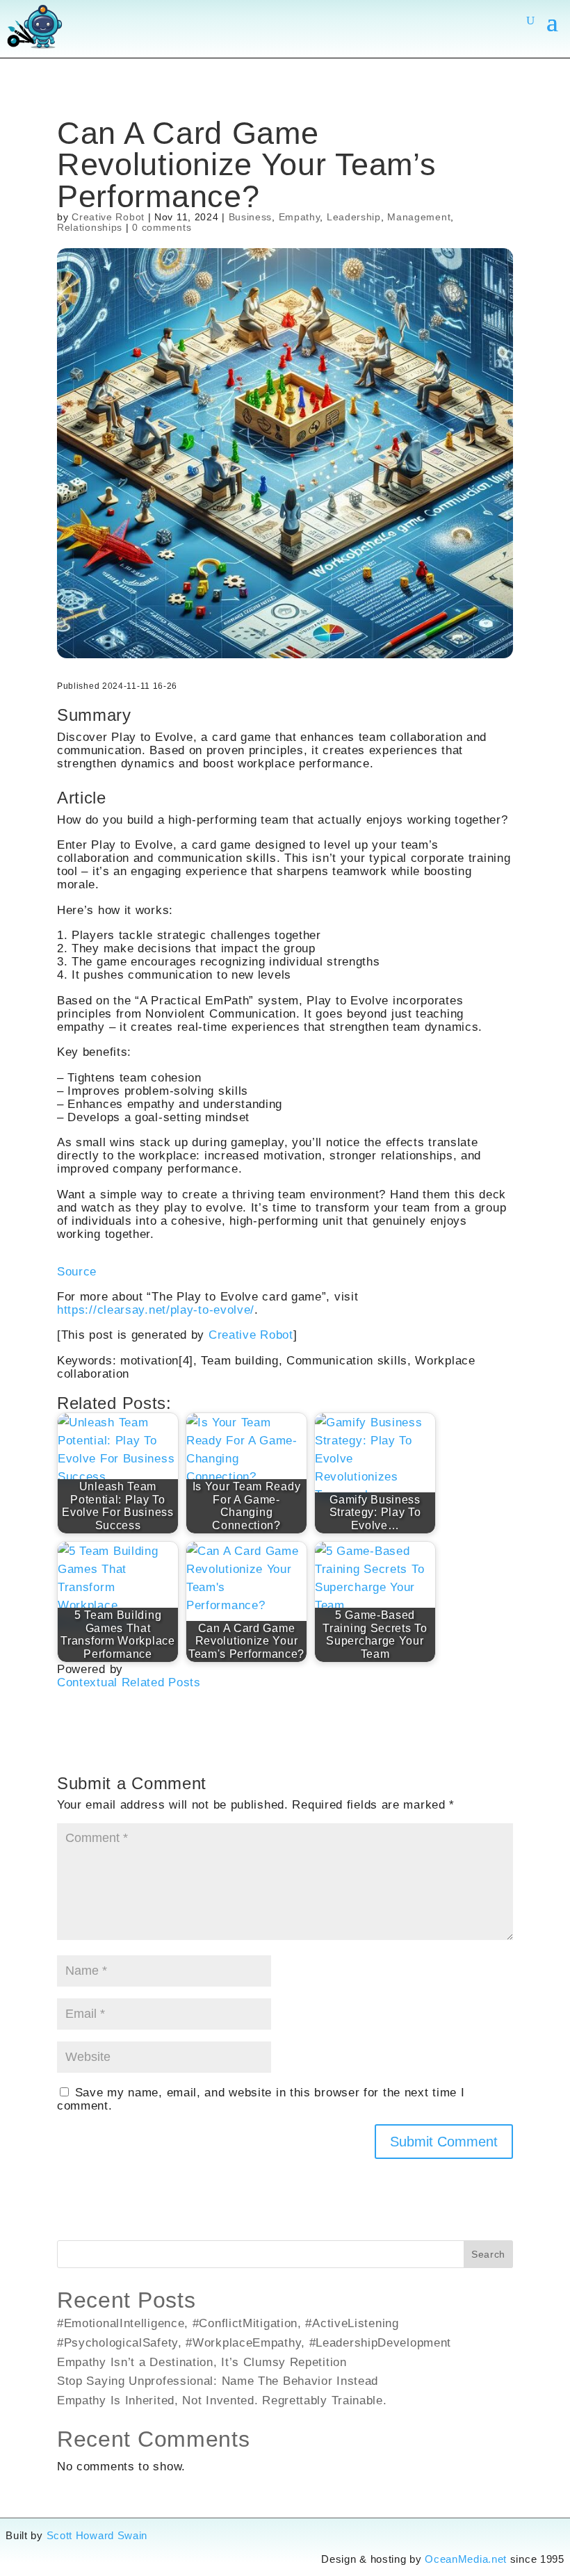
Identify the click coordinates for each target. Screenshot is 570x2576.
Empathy (300, 217)
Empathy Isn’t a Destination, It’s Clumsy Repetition (202, 2362)
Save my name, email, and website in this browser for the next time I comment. (261, 2099)
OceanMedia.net (466, 2559)
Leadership (354, 217)
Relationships (90, 227)
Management (419, 217)
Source (77, 1271)
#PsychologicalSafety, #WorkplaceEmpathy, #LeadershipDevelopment (254, 2342)
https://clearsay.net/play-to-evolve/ (156, 1310)
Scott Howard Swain (97, 2536)
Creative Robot (108, 217)
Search (488, 2254)
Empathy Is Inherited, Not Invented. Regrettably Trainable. (222, 2400)
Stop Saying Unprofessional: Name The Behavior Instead (218, 2381)
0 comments (162, 227)
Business (251, 217)
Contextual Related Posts (129, 1682)
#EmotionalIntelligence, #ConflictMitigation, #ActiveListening (228, 2323)
